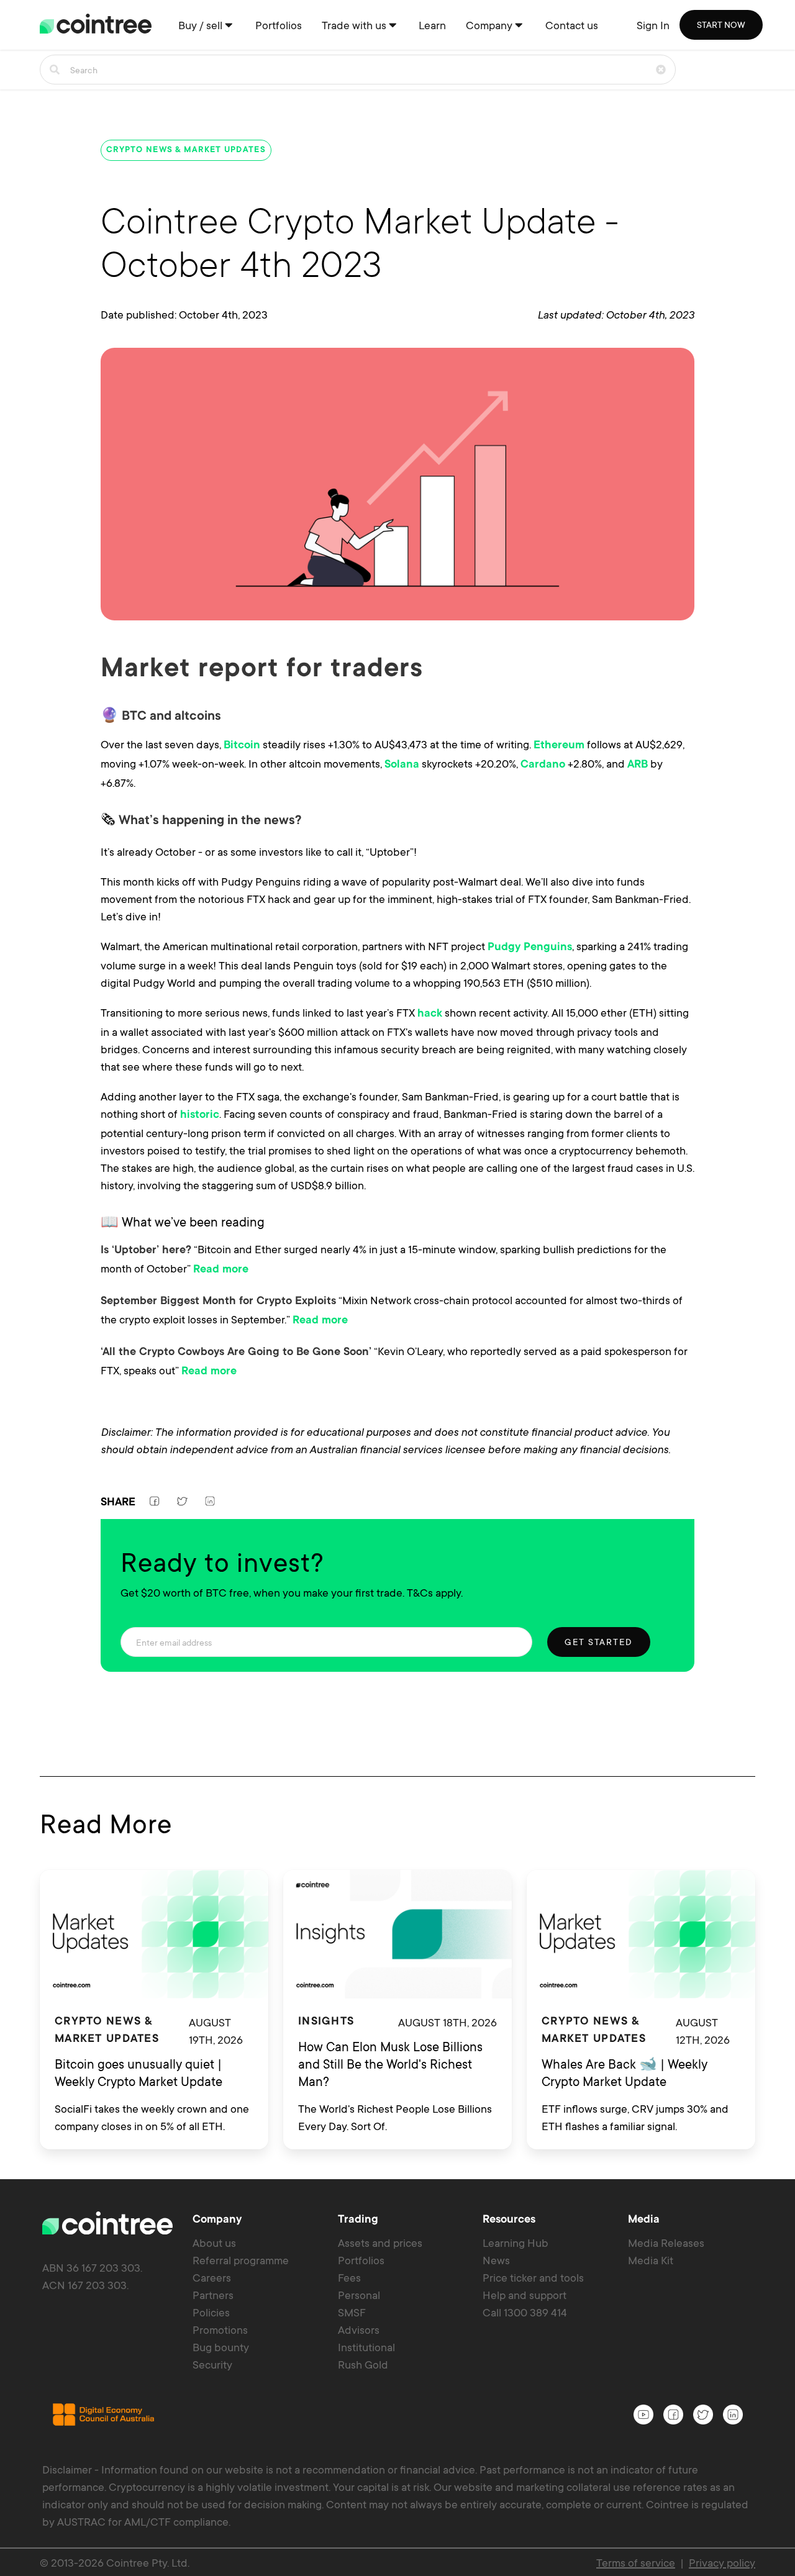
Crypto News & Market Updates (186, 150)
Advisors (359, 2329)
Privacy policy (722, 2562)
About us (214, 2243)
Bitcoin (242, 746)
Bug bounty (221, 2347)
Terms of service (636, 2562)
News (496, 2260)
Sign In (653, 25)
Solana (402, 765)
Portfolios (361, 2260)
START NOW (721, 25)
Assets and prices (380, 2243)
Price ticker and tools (533, 2277)
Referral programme (241, 2260)
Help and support (525, 2295)
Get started (599, 1642)
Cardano (543, 765)
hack (430, 1014)
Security (212, 2364)
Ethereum (559, 746)
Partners (213, 2295)
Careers (212, 2277)
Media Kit (651, 2260)
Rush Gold (363, 2364)
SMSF (352, 2312)
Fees (349, 2277)
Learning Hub (516, 2243)
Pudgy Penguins (530, 948)
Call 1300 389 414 (525, 2312)
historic (200, 1115)
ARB (638, 765)
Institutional (366, 2347)
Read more (221, 1270)
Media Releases (666, 2243)
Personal (359, 2295)
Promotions (220, 2329)
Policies (211, 2312)
